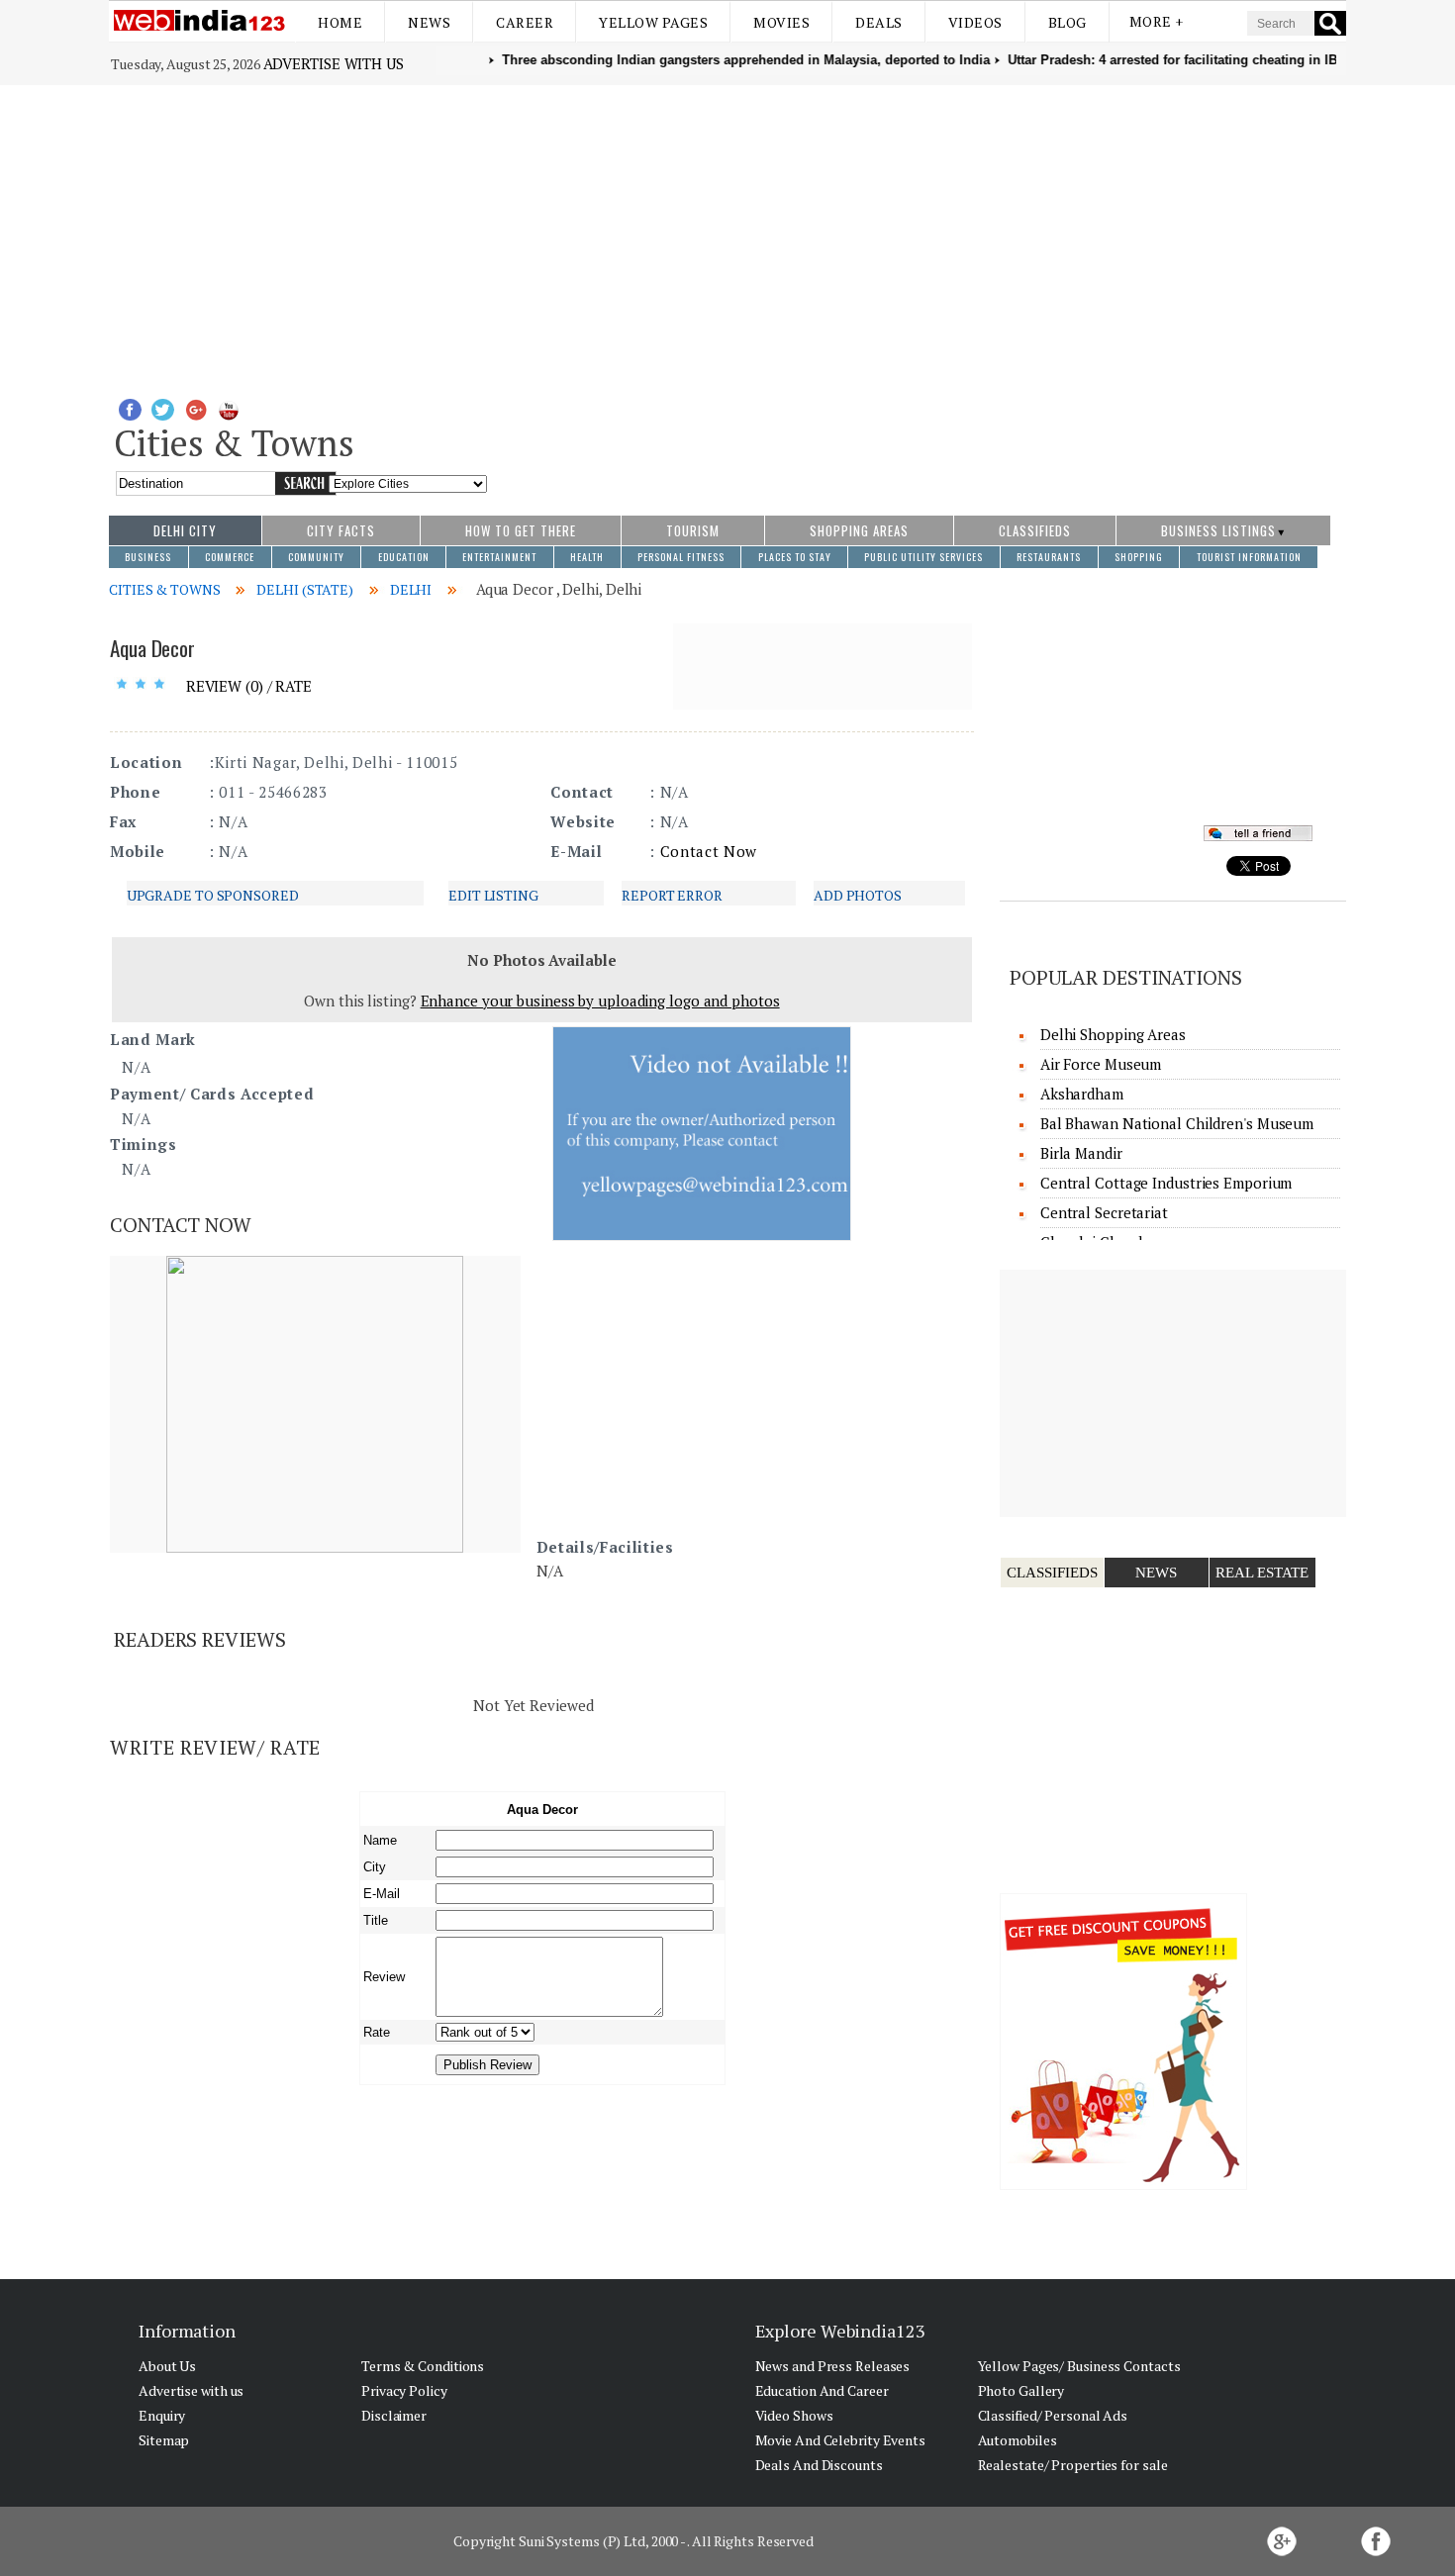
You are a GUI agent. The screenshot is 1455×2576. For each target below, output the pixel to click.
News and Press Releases (833, 2366)
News (429, 22)
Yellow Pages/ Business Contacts (1079, 2366)
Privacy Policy (404, 2390)
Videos (975, 22)
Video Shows (794, 2415)
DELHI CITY (185, 530)
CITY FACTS (341, 530)
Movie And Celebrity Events (840, 2440)
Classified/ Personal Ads (1053, 2415)
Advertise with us (334, 63)
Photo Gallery (1021, 2390)
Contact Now (709, 851)
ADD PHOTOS (858, 895)
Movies (781, 22)
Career (525, 22)
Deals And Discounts (819, 2465)
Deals (879, 22)
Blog (1067, 22)
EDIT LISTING (493, 895)
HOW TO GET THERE (521, 530)
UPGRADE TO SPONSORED (213, 895)
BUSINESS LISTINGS (1218, 530)
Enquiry (162, 2415)
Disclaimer (394, 2415)
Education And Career (822, 2390)
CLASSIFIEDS (1035, 530)
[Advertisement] (727, 234)
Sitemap (164, 2440)
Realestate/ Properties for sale (1073, 2465)
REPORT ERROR (672, 895)
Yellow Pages (653, 22)
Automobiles (1018, 2440)
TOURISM (693, 530)
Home (340, 22)
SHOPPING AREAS (859, 530)
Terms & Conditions (423, 2366)
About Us (167, 2366)
